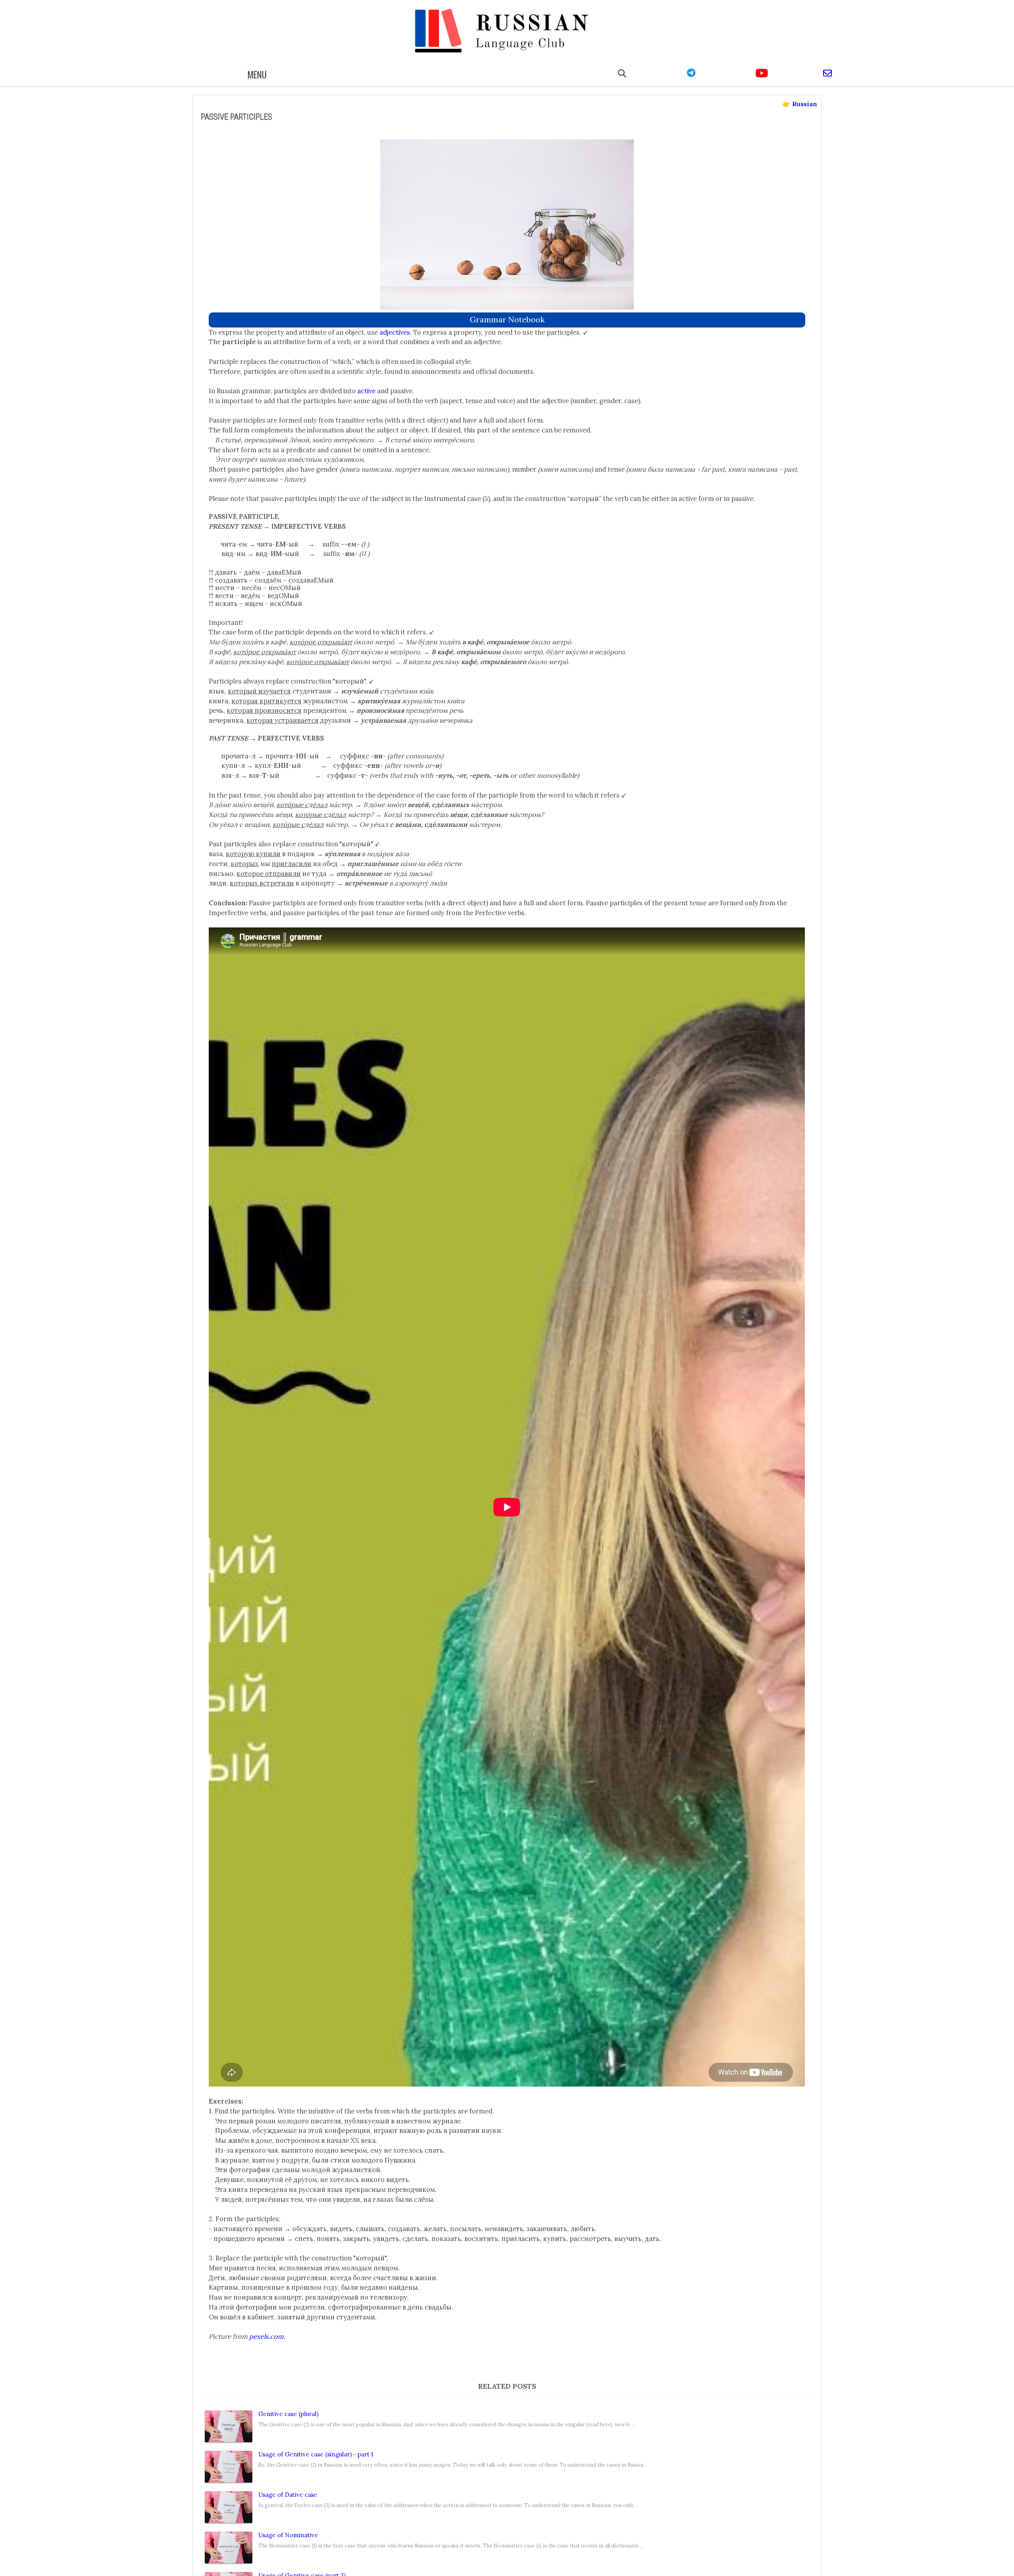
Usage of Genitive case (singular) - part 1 (316, 2454)
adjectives (395, 332)
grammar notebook (507, 319)
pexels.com (266, 2336)
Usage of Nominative (288, 2535)
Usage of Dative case (288, 2495)
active (366, 391)
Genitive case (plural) (288, 2414)
